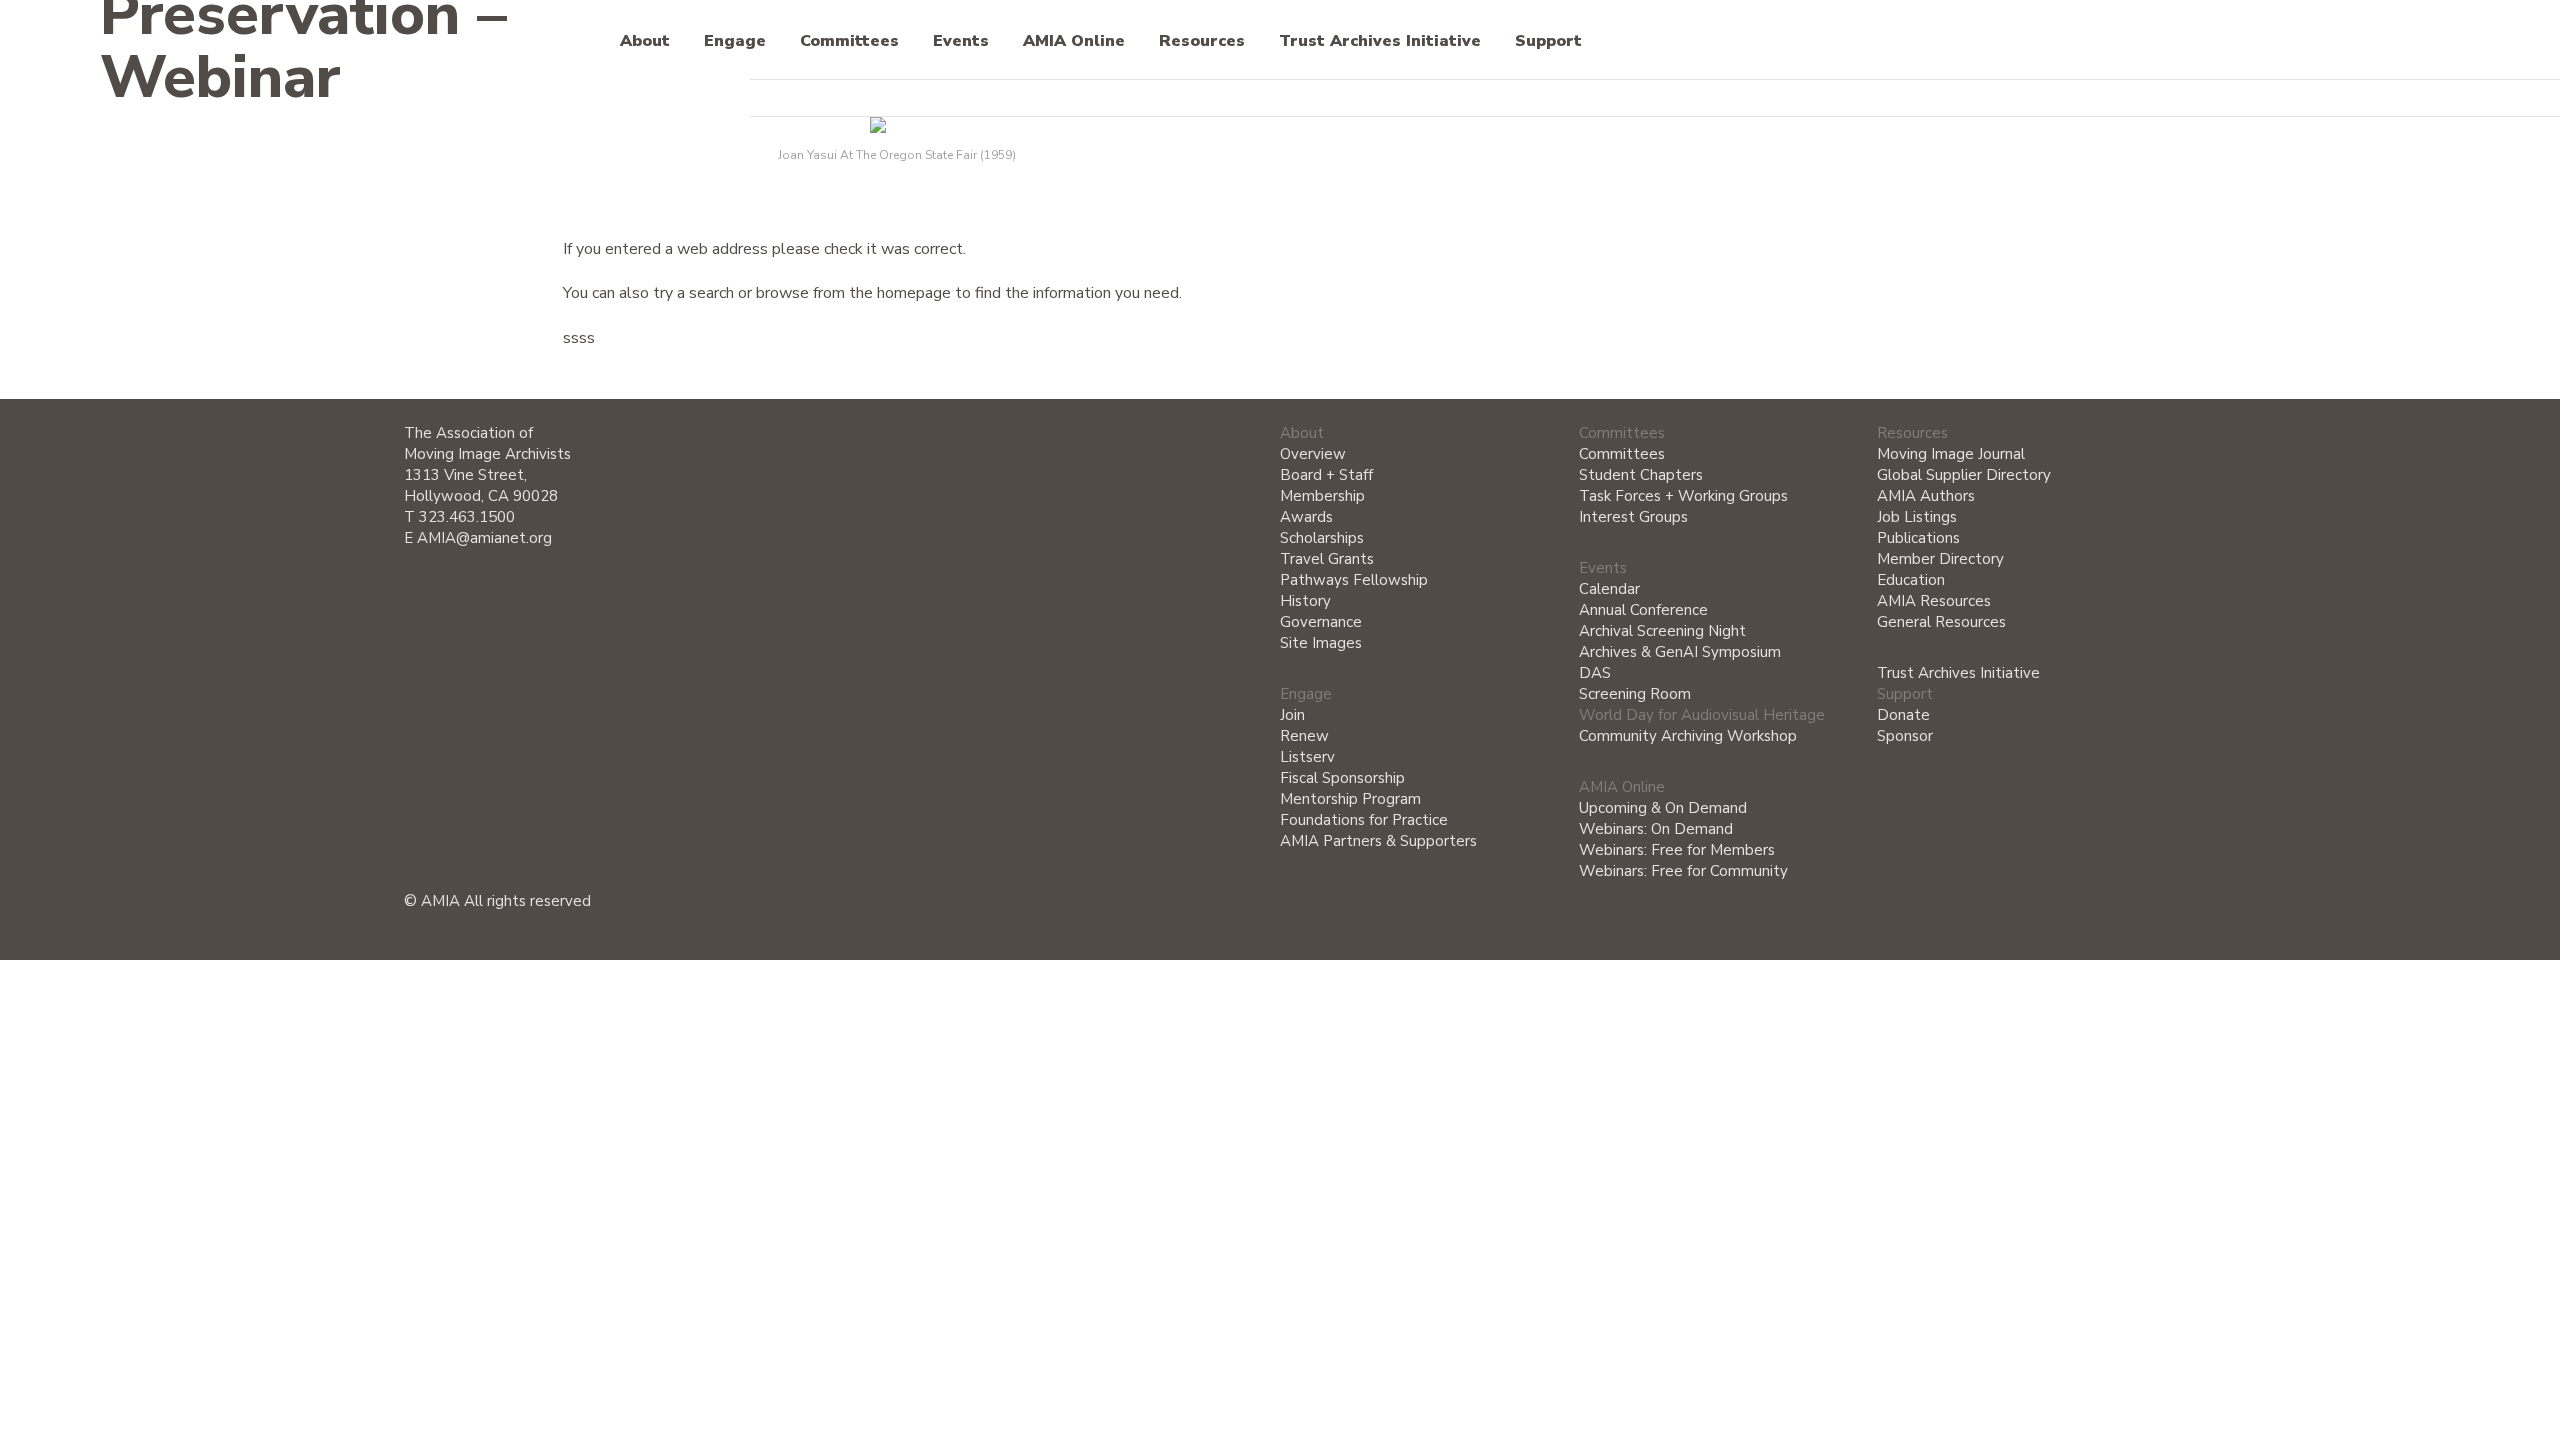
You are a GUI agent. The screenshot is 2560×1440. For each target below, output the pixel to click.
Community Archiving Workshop (1688, 736)
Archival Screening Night (1662, 631)
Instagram (2146, 99)
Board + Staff (1326, 475)
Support (1548, 42)
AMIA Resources (1934, 601)
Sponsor (1905, 736)
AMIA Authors (1926, 496)
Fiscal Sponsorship (1342, 778)
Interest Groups (1633, 517)
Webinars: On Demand (1656, 829)
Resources (1202, 42)
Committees (849, 42)
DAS (1595, 673)
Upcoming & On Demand (1663, 808)
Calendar (1609, 589)
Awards (1306, 517)
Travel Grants (1327, 559)
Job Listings (1917, 517)
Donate (1903, 715)
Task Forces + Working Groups (1683, 496)
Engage (735, 42)
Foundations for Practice (1364, 820)
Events (961, 42)
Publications (1918, 538)
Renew (1304, 736)
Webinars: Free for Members (1677, 850)
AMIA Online (1074, 42)
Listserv (1307, 757)
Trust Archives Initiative (1380, 42)
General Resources (1941, 622)
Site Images (1321, 643)
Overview (1313, 454)
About (645, 42)
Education (1911, 580)
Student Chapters (1641, 475)
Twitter (2057, 99)
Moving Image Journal (1951, 454)
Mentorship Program (1350, 799)
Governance (1321, 622)
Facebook (2102, 99)
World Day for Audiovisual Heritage (1702, 715)
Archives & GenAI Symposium (1680, 652)
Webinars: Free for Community (1683, 871)
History (1305, 601)
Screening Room (1635, 694)
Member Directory (1940, 559)
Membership (1322, 496)
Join (1292, 715)
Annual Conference (1643, 610)
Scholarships (1322, 538)
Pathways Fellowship (1354, 580)
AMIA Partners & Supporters (1378, 841)
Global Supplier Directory (1964, 475)
